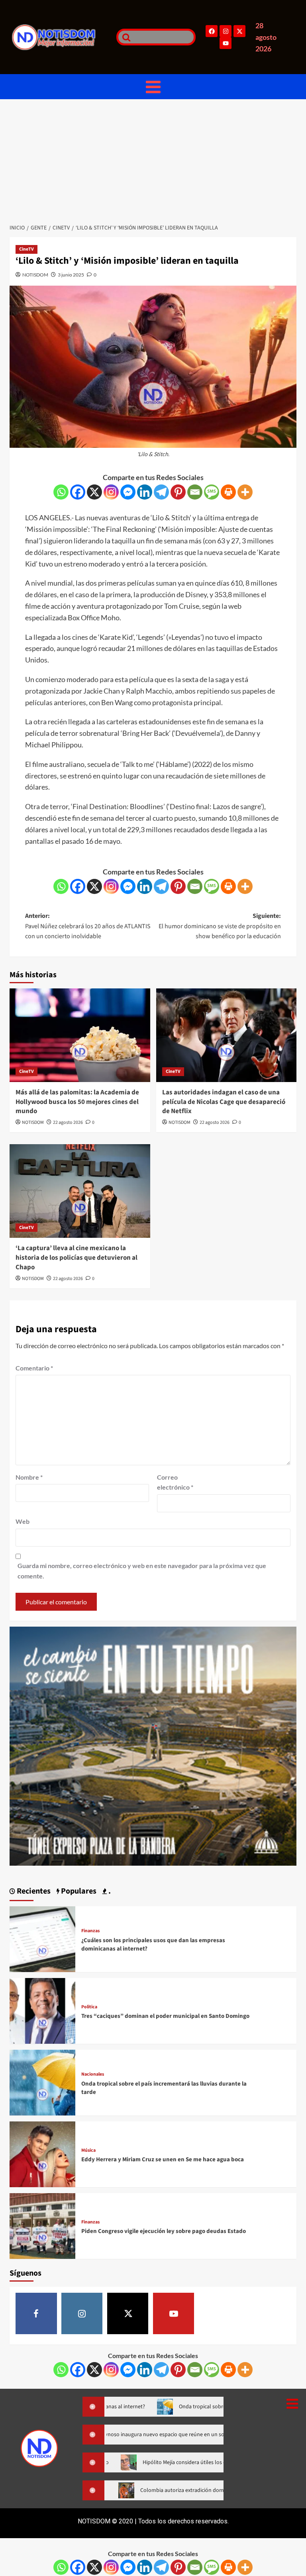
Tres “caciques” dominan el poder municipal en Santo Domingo (165, 2016)
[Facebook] (212, 31)
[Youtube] (226, 43)
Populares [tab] (78, 1891)
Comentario (34, 1368)
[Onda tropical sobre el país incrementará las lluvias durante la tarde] (42, 2082)
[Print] (228, 492)
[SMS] (212, 492)
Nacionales (93, 2074)
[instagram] (82, 2313)
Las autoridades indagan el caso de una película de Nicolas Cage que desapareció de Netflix (224, 1102)
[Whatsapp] (61, 492)
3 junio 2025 (71, 275)
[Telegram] (161, 492)
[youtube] (174, 2313)
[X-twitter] (239, 31)
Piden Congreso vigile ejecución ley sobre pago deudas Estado (164, 2231)
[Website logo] (60, 37)
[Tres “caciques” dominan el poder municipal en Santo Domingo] (42, 2010)
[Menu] (153, 87)
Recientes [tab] (33, 1891)
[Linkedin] (145, 492)
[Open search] (124, 37)
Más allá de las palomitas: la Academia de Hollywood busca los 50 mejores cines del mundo (77, 1102)
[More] (245, 492)
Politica (89, 2007)
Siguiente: (220, 926)
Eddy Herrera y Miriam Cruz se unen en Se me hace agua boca (163, 2159)
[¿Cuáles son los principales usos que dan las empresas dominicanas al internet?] (42, 1938)
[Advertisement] (153, 159)
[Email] (195, 492)
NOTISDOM (35, 275)
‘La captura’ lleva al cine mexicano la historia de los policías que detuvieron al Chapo (76, 1258)
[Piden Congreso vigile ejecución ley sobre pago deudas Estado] (42, 2225)
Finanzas (90, 1931)
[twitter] (128, 2313)
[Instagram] (226, 31)
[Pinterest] (178, 492)
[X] (94, 492)
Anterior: (88, 926)
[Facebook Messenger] (128, 492)
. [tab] (109, 1891)
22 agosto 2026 (68, 1122)
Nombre (29, 1477)
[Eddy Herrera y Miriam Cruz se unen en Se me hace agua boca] (42, 2154)
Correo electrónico (175, 1482)
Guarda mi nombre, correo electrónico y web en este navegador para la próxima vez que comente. (142, 1571)
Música (88, 2151)
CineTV (26, 249)
